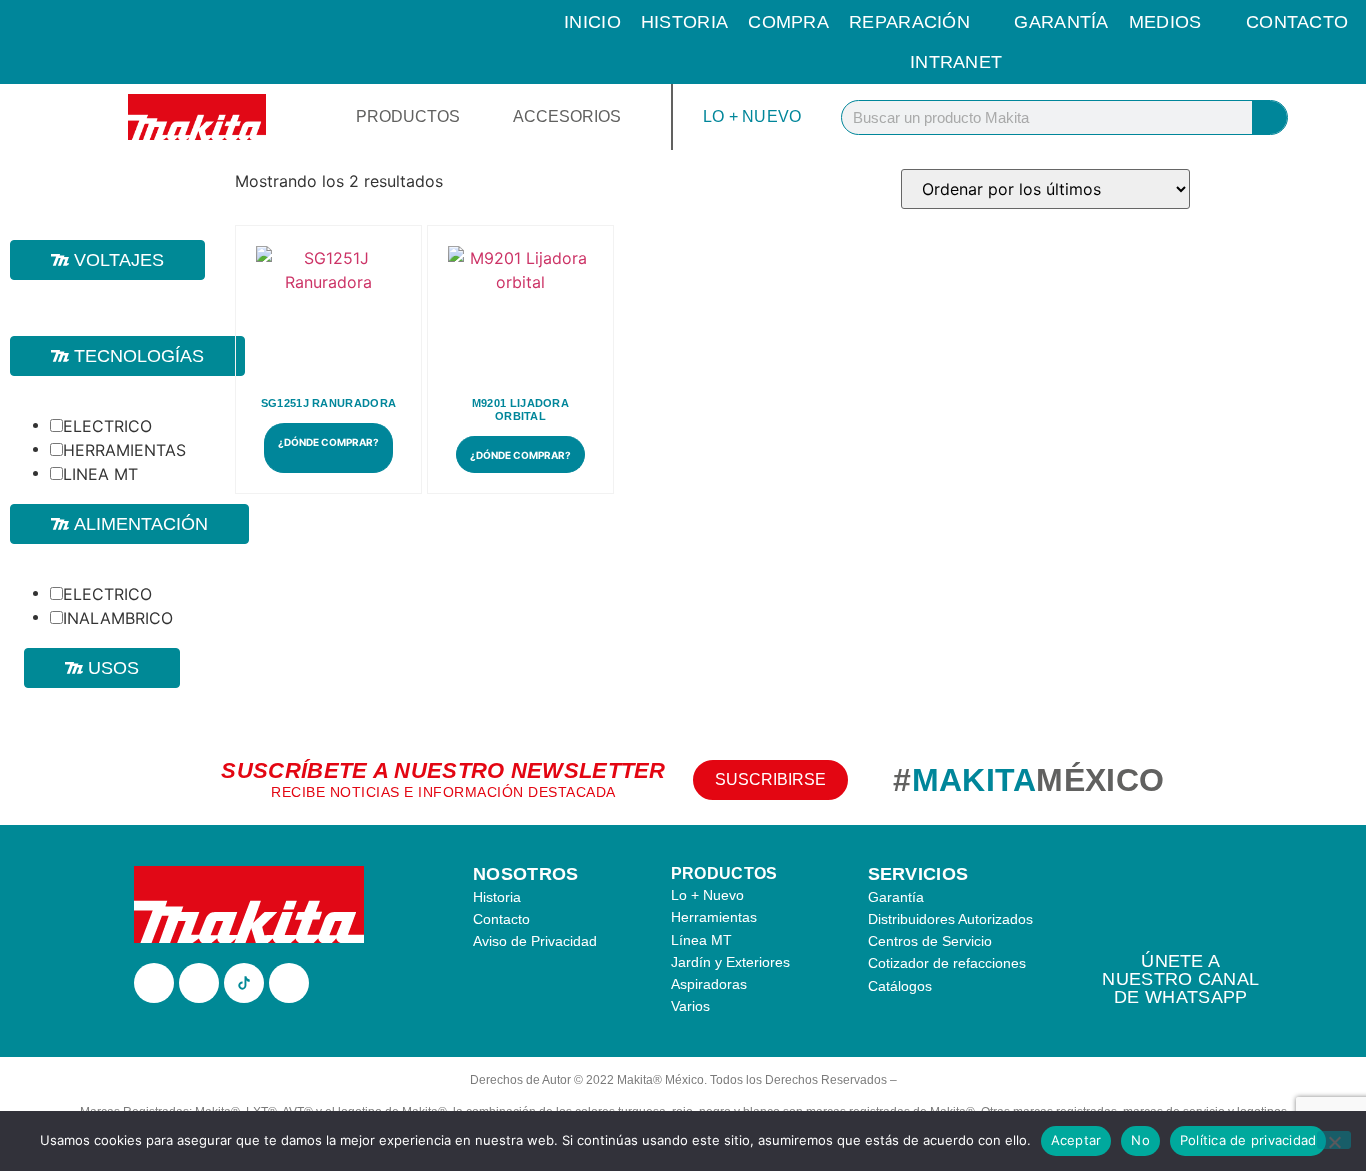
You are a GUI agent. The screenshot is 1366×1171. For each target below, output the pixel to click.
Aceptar (1076, 1140)
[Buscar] (1269, 117)
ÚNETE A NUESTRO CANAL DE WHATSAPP (1180, 979)
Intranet (956, 62)
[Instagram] (199, 983)
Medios (1165, 22)
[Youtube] (289, 983)
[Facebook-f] (154, 983)
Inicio (592, 22)
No (1140, 1140)
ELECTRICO (107, 426)
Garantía (1061, 22)
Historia (684, 22)
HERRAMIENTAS (124, 450)
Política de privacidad (1248, 1140)
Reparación (909, 22)
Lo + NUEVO (752, 116)
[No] (1334, 1140)
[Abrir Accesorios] (634, 117)
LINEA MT (100, 474)
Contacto (1297, 22)
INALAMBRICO (118, 618)
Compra (788, 22)
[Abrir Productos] (473, 117)
